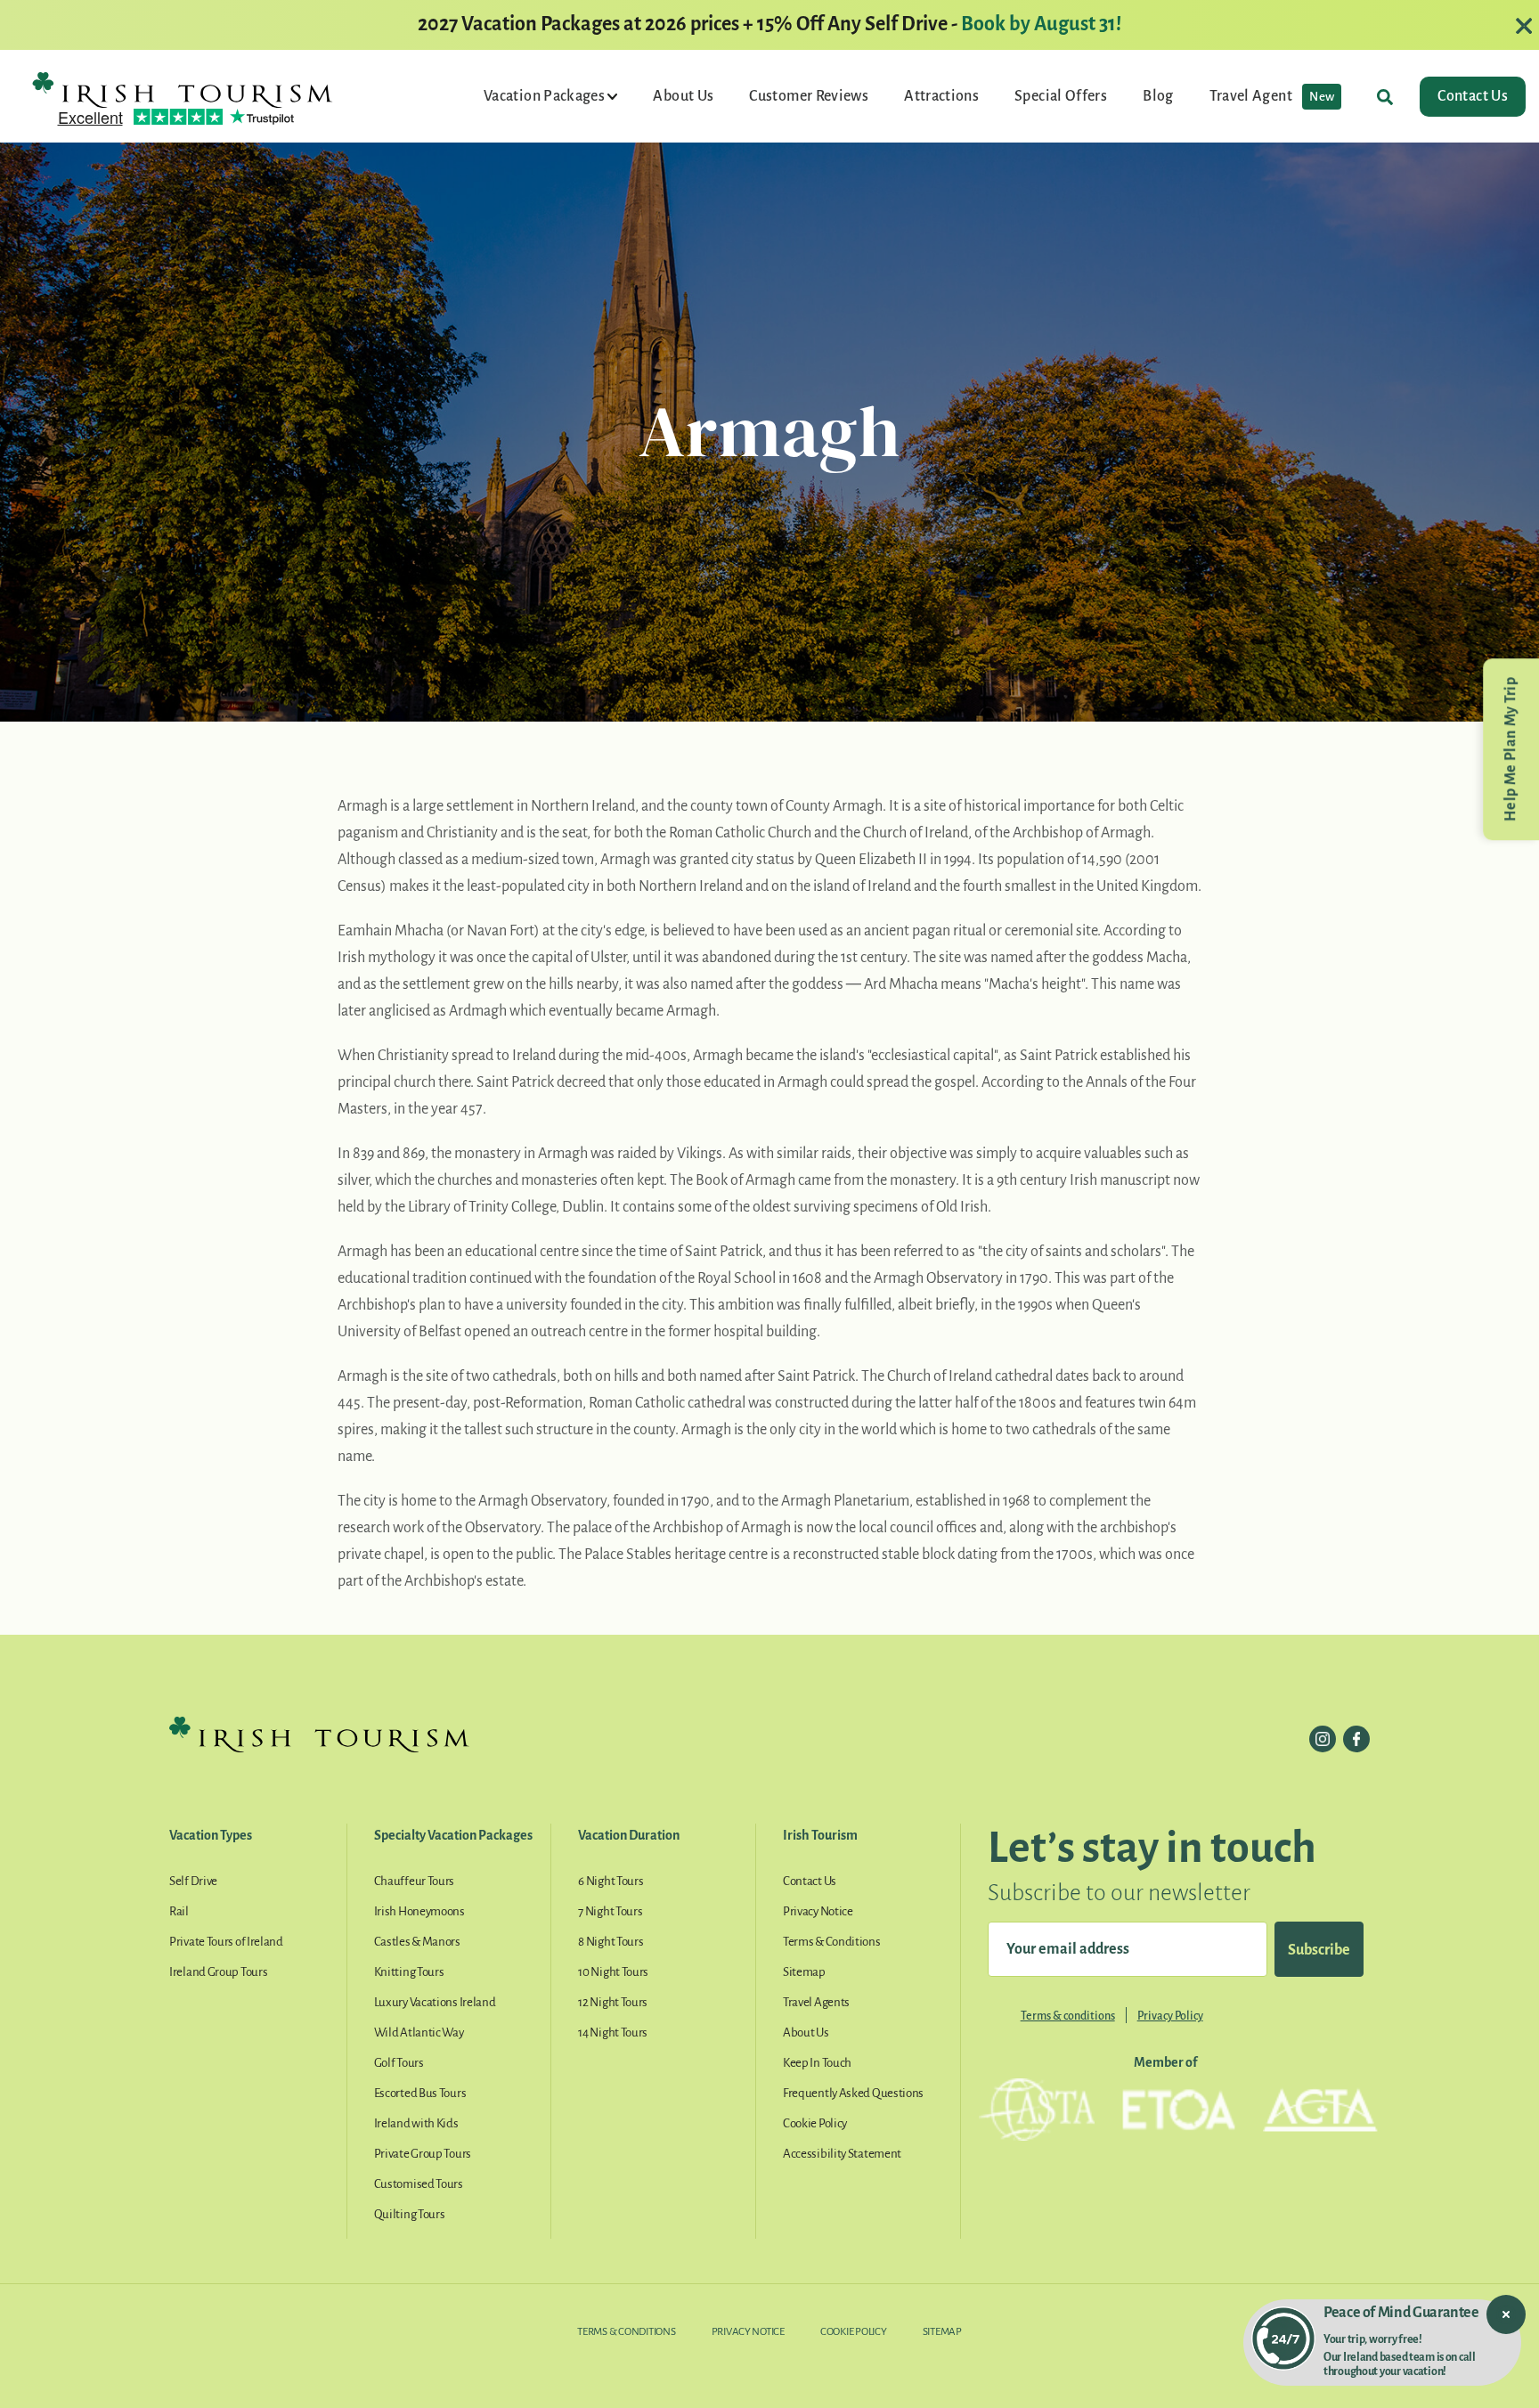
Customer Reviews (809, 96)
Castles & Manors (417, 1942)
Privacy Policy (1170, 2016)
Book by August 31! (1041, 24)
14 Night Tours (613, 2033)
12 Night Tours (613, 2002)
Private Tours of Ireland (226, 1942)
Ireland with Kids (416, 2123)
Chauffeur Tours (415, 1881)
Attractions (941, 96)
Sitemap (804, 1972)
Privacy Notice (818, 1911)
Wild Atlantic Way (419, 2033)
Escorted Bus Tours (420, 2093)
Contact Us (1473, 96)
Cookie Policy (815, 2123)
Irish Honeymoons (419, 1911)
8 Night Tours (611, 1942)
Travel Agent (1272, 96)
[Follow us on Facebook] (1356, 1739)
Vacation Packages (546, 96)
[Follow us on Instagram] (1323, 1739)
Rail (179, 1911)
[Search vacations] (1385, 97)
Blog (1158, 96)
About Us (683, 96)
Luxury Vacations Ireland (435, 2002)
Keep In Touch (817, 2063)
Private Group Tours (423, 2154)
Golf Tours (399, 2063)
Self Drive (193, 1881)
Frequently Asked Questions (853, 2093)
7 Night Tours (610, 1911)
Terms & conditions (1068, 2016)
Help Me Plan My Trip (1510, 749)
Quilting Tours (410, 2214)
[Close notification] (1506, 2314)
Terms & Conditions (832, 1942)
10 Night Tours (613, 1972)
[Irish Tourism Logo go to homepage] (183, 89)
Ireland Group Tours (218, 1972)
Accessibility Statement (842, 2154)
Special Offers (1061, 96)
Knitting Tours (409, 1972)
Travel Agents (816, 2002)
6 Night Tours (611, 1881)
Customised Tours (419, 2184)
